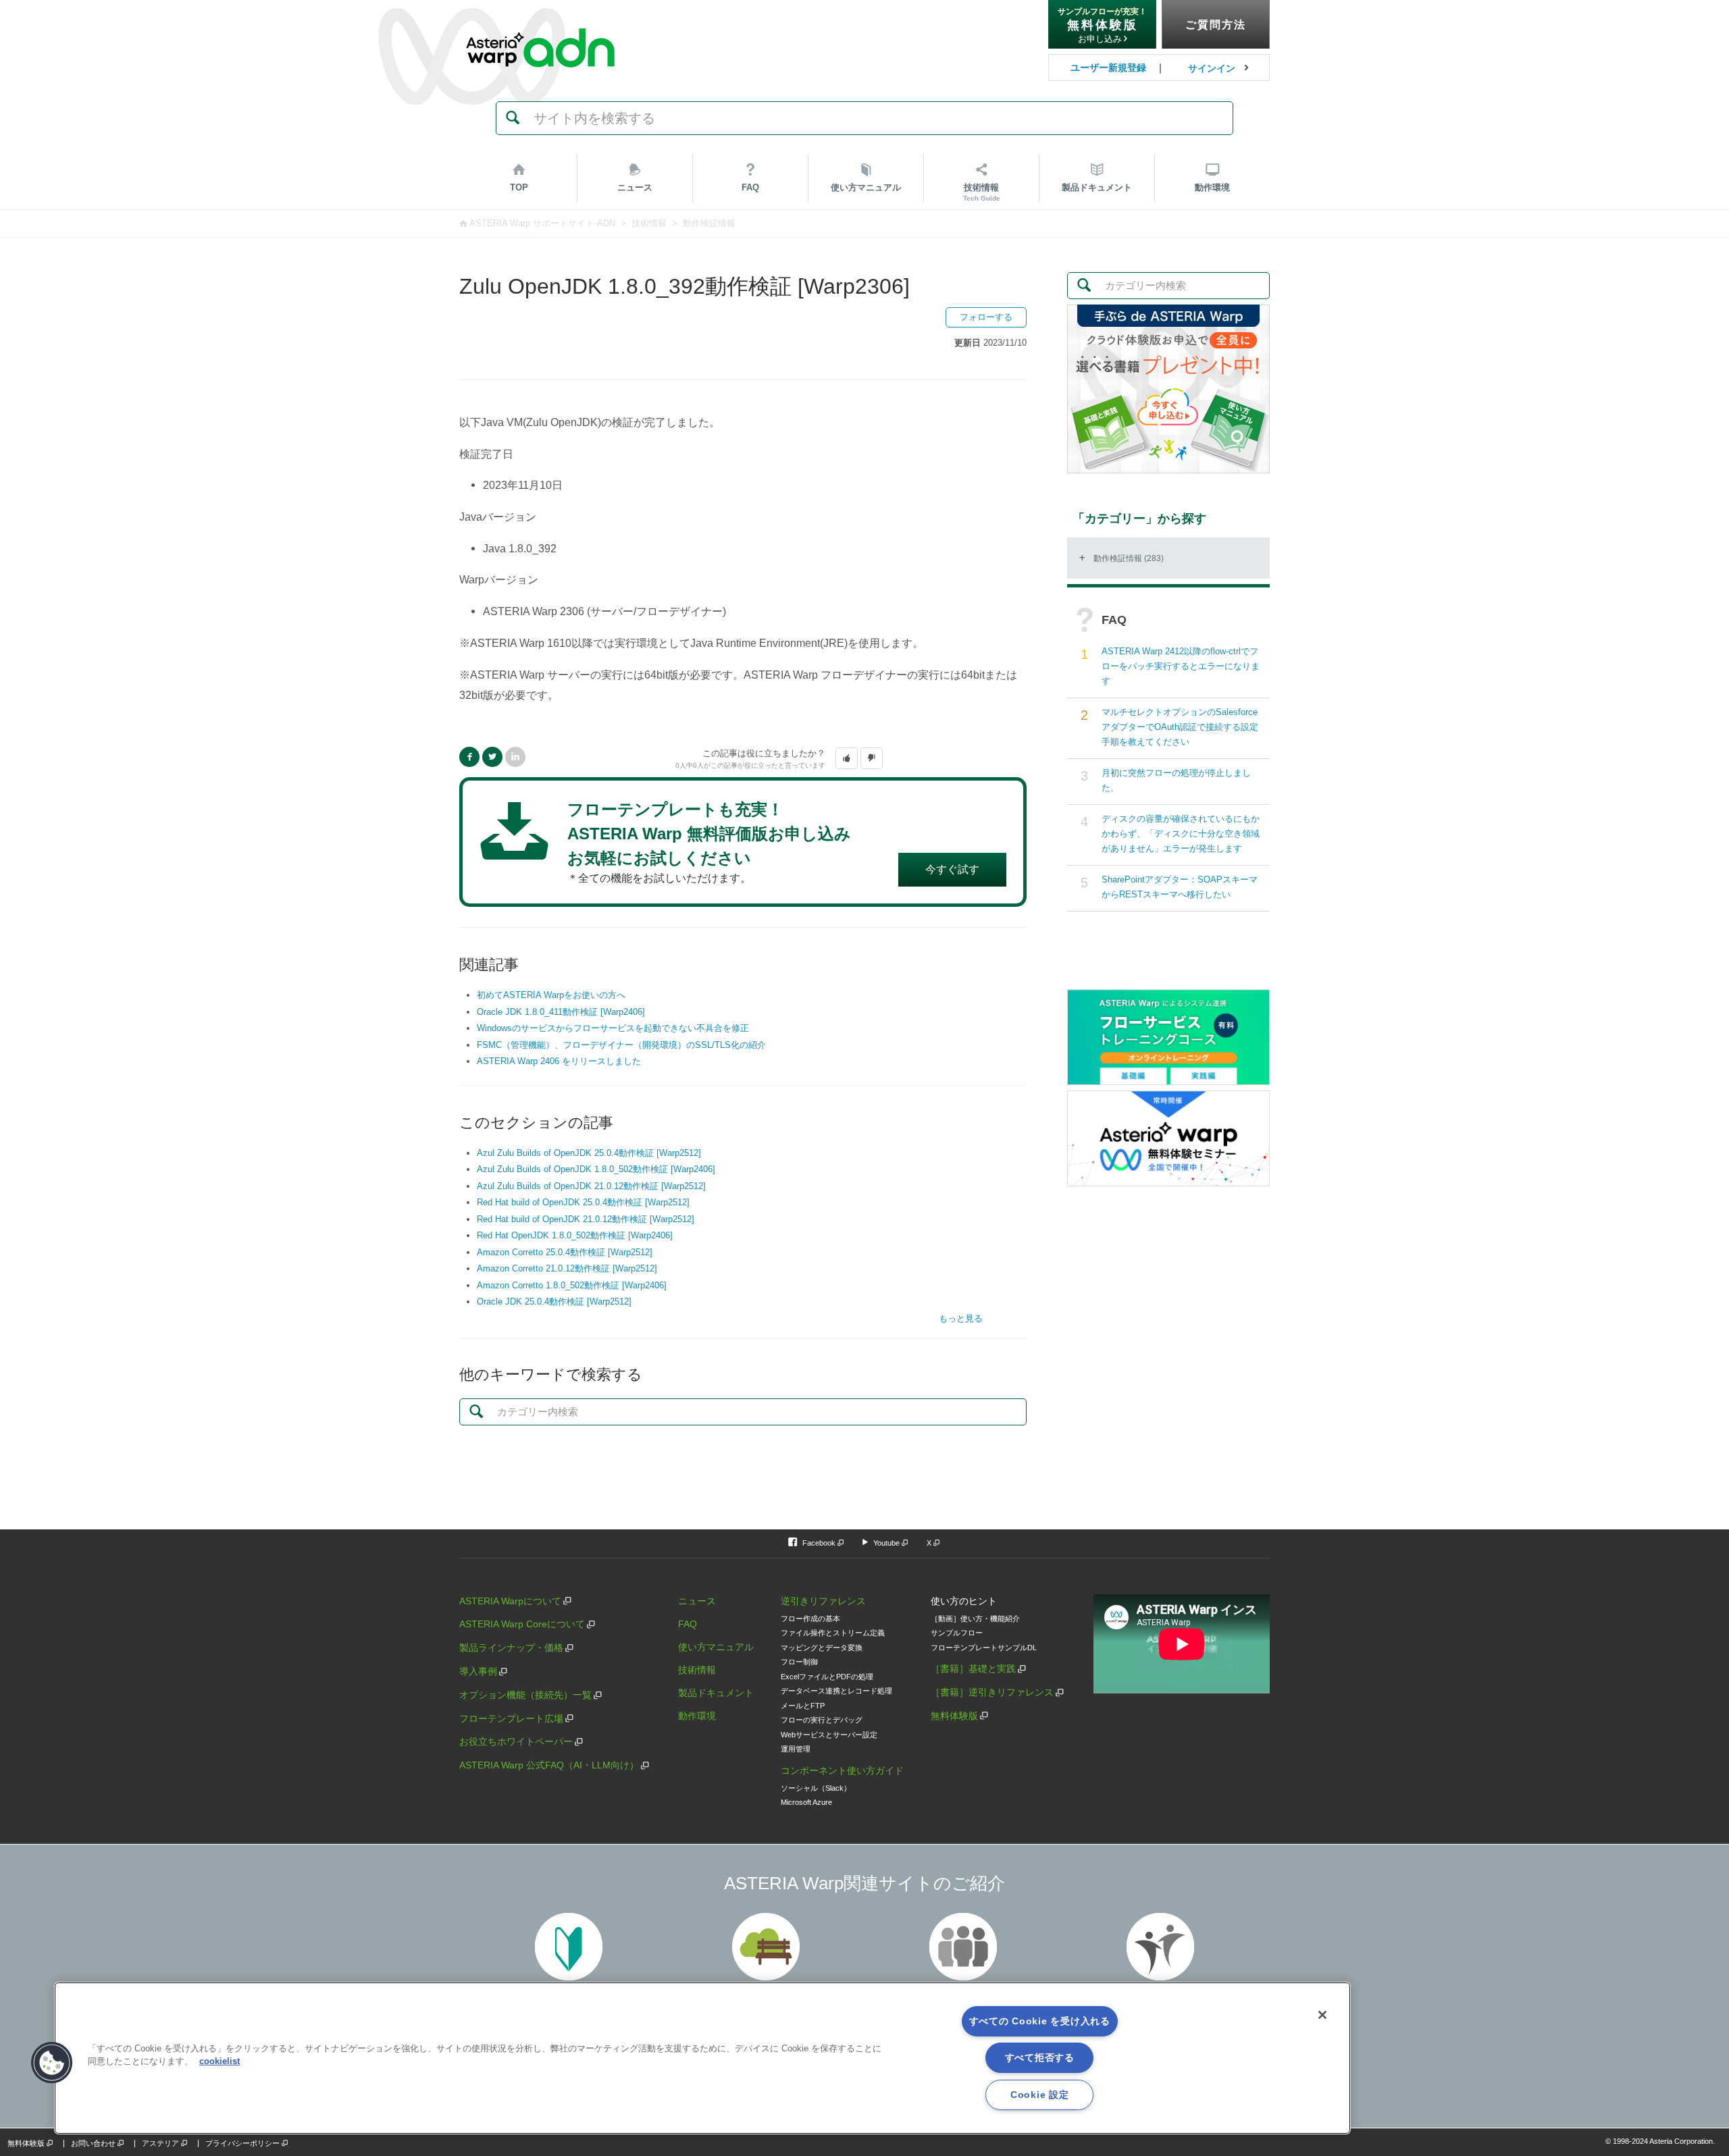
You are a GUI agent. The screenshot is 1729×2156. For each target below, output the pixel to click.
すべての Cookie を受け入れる (1040, 2021)
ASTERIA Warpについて (510, 1601)
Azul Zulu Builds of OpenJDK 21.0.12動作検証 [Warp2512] (591, 1186)
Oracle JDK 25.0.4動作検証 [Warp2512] (554, 1302)
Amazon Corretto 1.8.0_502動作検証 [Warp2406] (572, 1285)
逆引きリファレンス (823, 1601)
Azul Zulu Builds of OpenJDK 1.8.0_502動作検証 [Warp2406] (596, 1169)
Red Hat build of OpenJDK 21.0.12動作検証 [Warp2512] (586, 1219)
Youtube (886, 1543)
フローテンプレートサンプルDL (984, 1648)
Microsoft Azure (806, 1802)
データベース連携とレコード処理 (836, 1691)
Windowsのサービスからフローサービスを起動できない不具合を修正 (613, 1028)
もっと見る (961, 1318)
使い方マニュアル (716, 1647)
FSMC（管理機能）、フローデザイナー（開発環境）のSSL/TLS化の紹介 (621, 1045)
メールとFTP (803, 1706)
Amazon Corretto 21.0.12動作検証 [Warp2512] (567, 1268)
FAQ (750, 187)
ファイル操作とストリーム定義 (833, 1633)
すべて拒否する (1040, 2057)
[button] (847, 758)
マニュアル (866, 187)
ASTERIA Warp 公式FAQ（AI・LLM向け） (549, 1765)
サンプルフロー (957, 1633)
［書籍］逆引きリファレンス (992, 1692)
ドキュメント (1097, 187)
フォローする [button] (986, 317)
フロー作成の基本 (810, 1619)
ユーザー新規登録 (1108, 68)
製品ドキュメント (716, 1693)
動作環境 (1212, 187)
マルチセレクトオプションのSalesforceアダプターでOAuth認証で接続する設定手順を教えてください (1180, 727)
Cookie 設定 (1039, 2095)
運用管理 (796, 1749)
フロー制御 (799, 1662)
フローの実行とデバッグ (822, 1720)
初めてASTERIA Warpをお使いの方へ (551, 995)
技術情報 (982, 192)
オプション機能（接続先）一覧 (525, 1695)
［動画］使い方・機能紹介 (975, 1619)
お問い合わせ (93, 2143)
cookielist (220, 2061)
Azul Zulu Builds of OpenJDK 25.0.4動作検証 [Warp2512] (589, 1153)
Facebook (469, 757)
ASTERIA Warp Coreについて (522, 1624)
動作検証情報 (709, 223)
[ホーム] (540, 20)
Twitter (492, 757)
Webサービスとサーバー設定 (829, 1735)
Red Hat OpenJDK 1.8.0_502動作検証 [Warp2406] (575, 1235)
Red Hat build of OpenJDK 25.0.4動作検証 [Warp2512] (583, 1202)
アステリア (160, 2143)
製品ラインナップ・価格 (511, 1648)
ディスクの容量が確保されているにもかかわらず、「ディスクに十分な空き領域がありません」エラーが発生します (1181, 834)
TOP (519, 187)
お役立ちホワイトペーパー (516, 1741)
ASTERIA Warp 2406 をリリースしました (559, 1061)
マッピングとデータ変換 (822, 1648)
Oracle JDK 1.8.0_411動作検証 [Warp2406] (561, 1012)
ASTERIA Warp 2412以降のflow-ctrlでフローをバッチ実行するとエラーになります (1181, 666)
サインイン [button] (1212, 68)
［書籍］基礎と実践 (973, 1668)
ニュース (635, 187)
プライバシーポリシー (242, 2143)
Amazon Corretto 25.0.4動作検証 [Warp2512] (565, 1252)
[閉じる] (1322, 2015)
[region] (702, 2058)
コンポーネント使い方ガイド (842, 1770)
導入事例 (478, 1671)
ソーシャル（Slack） (816, 1788)
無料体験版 (954, 1716)
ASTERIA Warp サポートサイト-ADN (542, 223)
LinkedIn (515, 757)
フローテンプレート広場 (511, 1718)
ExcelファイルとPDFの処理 (827, 1677)
